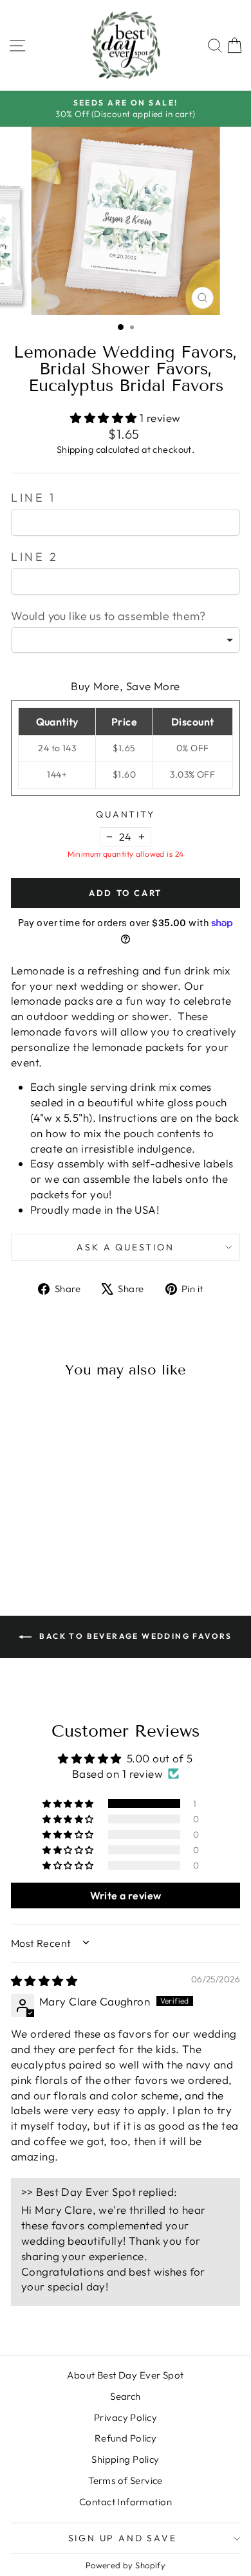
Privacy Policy (126, 2417)
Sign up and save (123, 2538)
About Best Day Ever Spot (125, 2375)
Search (126, 2396)
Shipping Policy (125, 2459)
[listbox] (126, 640)
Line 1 (33, 498)
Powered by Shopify (126, 2565)
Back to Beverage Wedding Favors (135, 1636)
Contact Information (126, 2502)
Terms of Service (126, 2480)
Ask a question (125, 1247)
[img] (44, 1981)
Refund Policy (126, 2438)
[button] (105, 418)
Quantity (125, 814)
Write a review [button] (126, 1895)
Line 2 (35, 557)
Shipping (75, 450)
